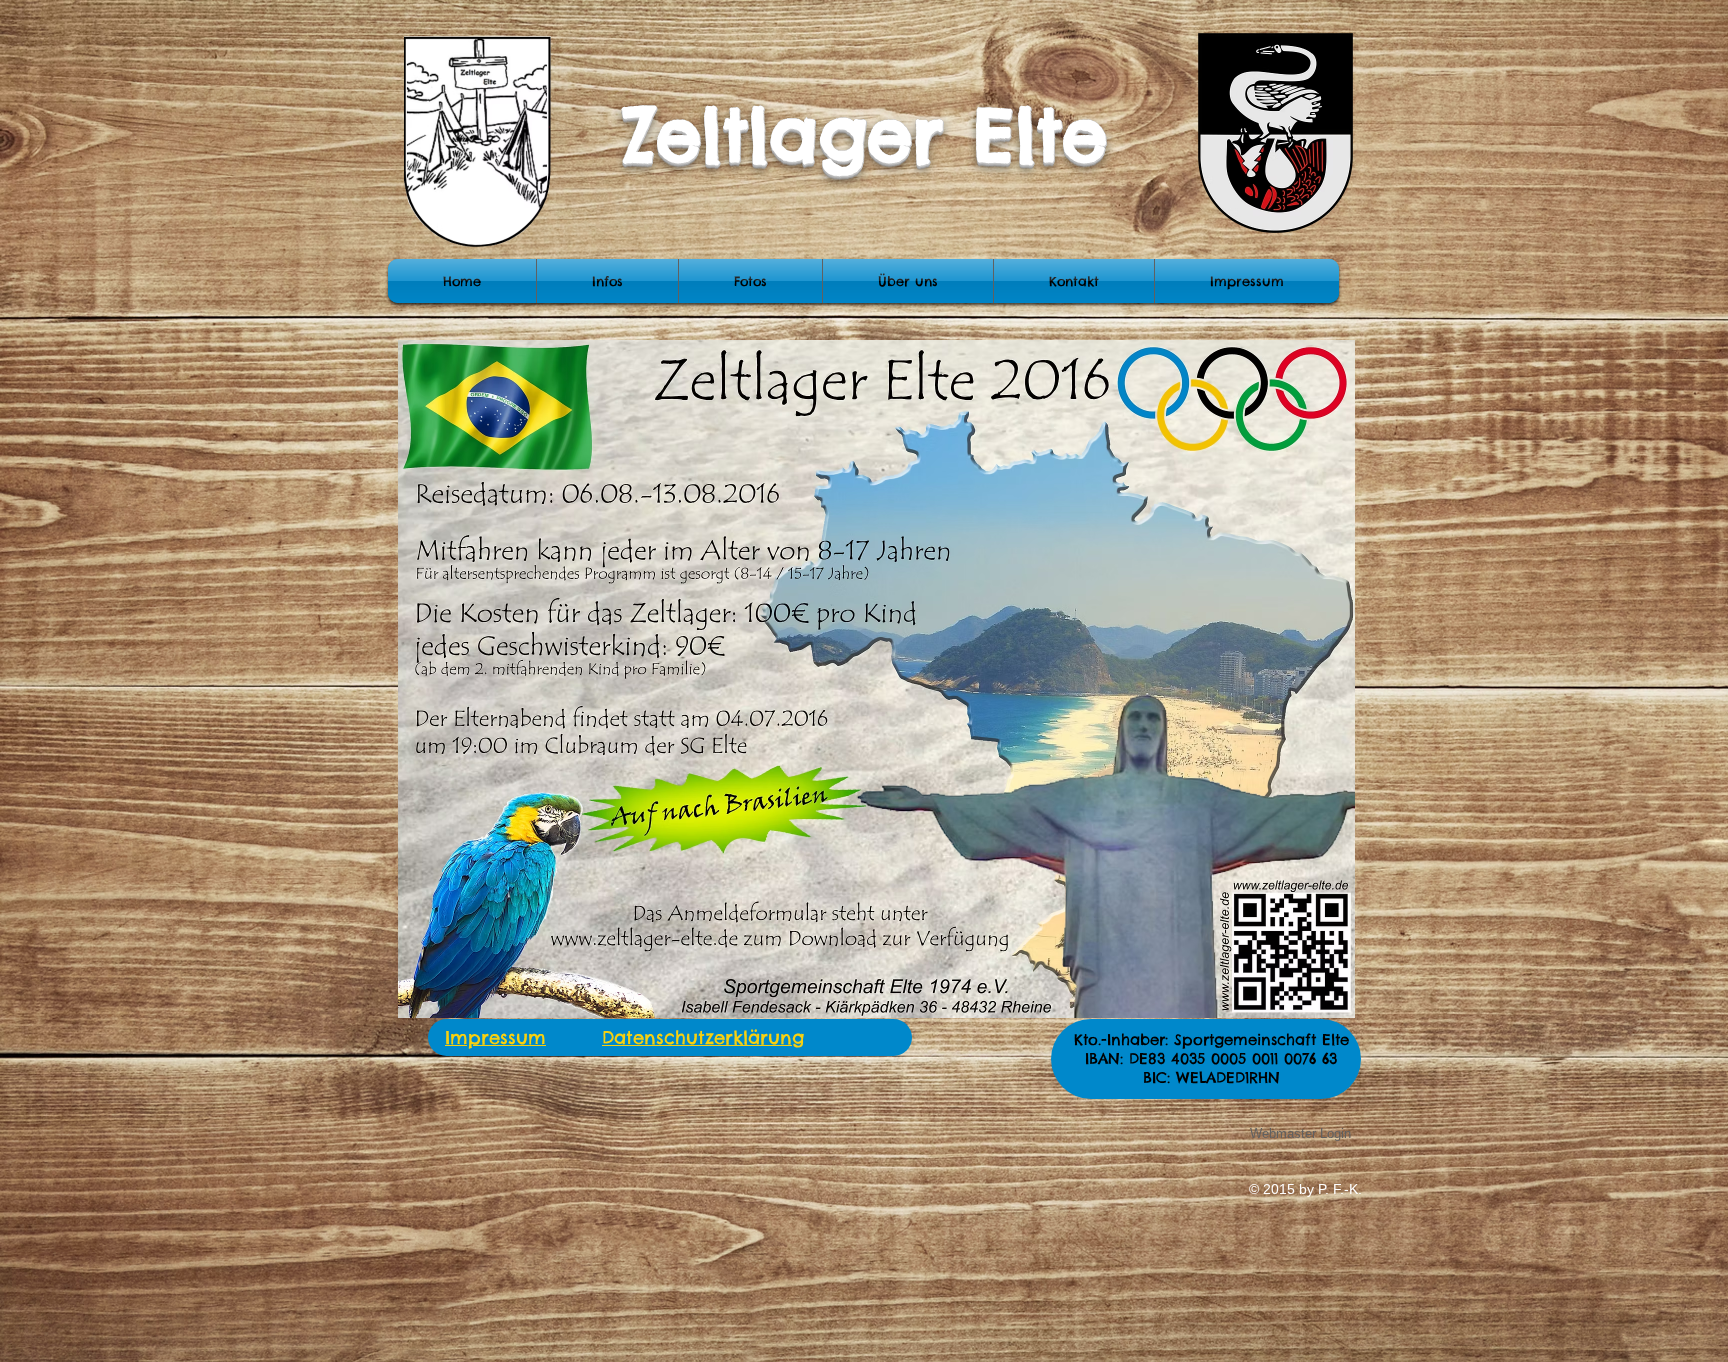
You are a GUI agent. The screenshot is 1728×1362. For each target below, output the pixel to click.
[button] (750, 281)
